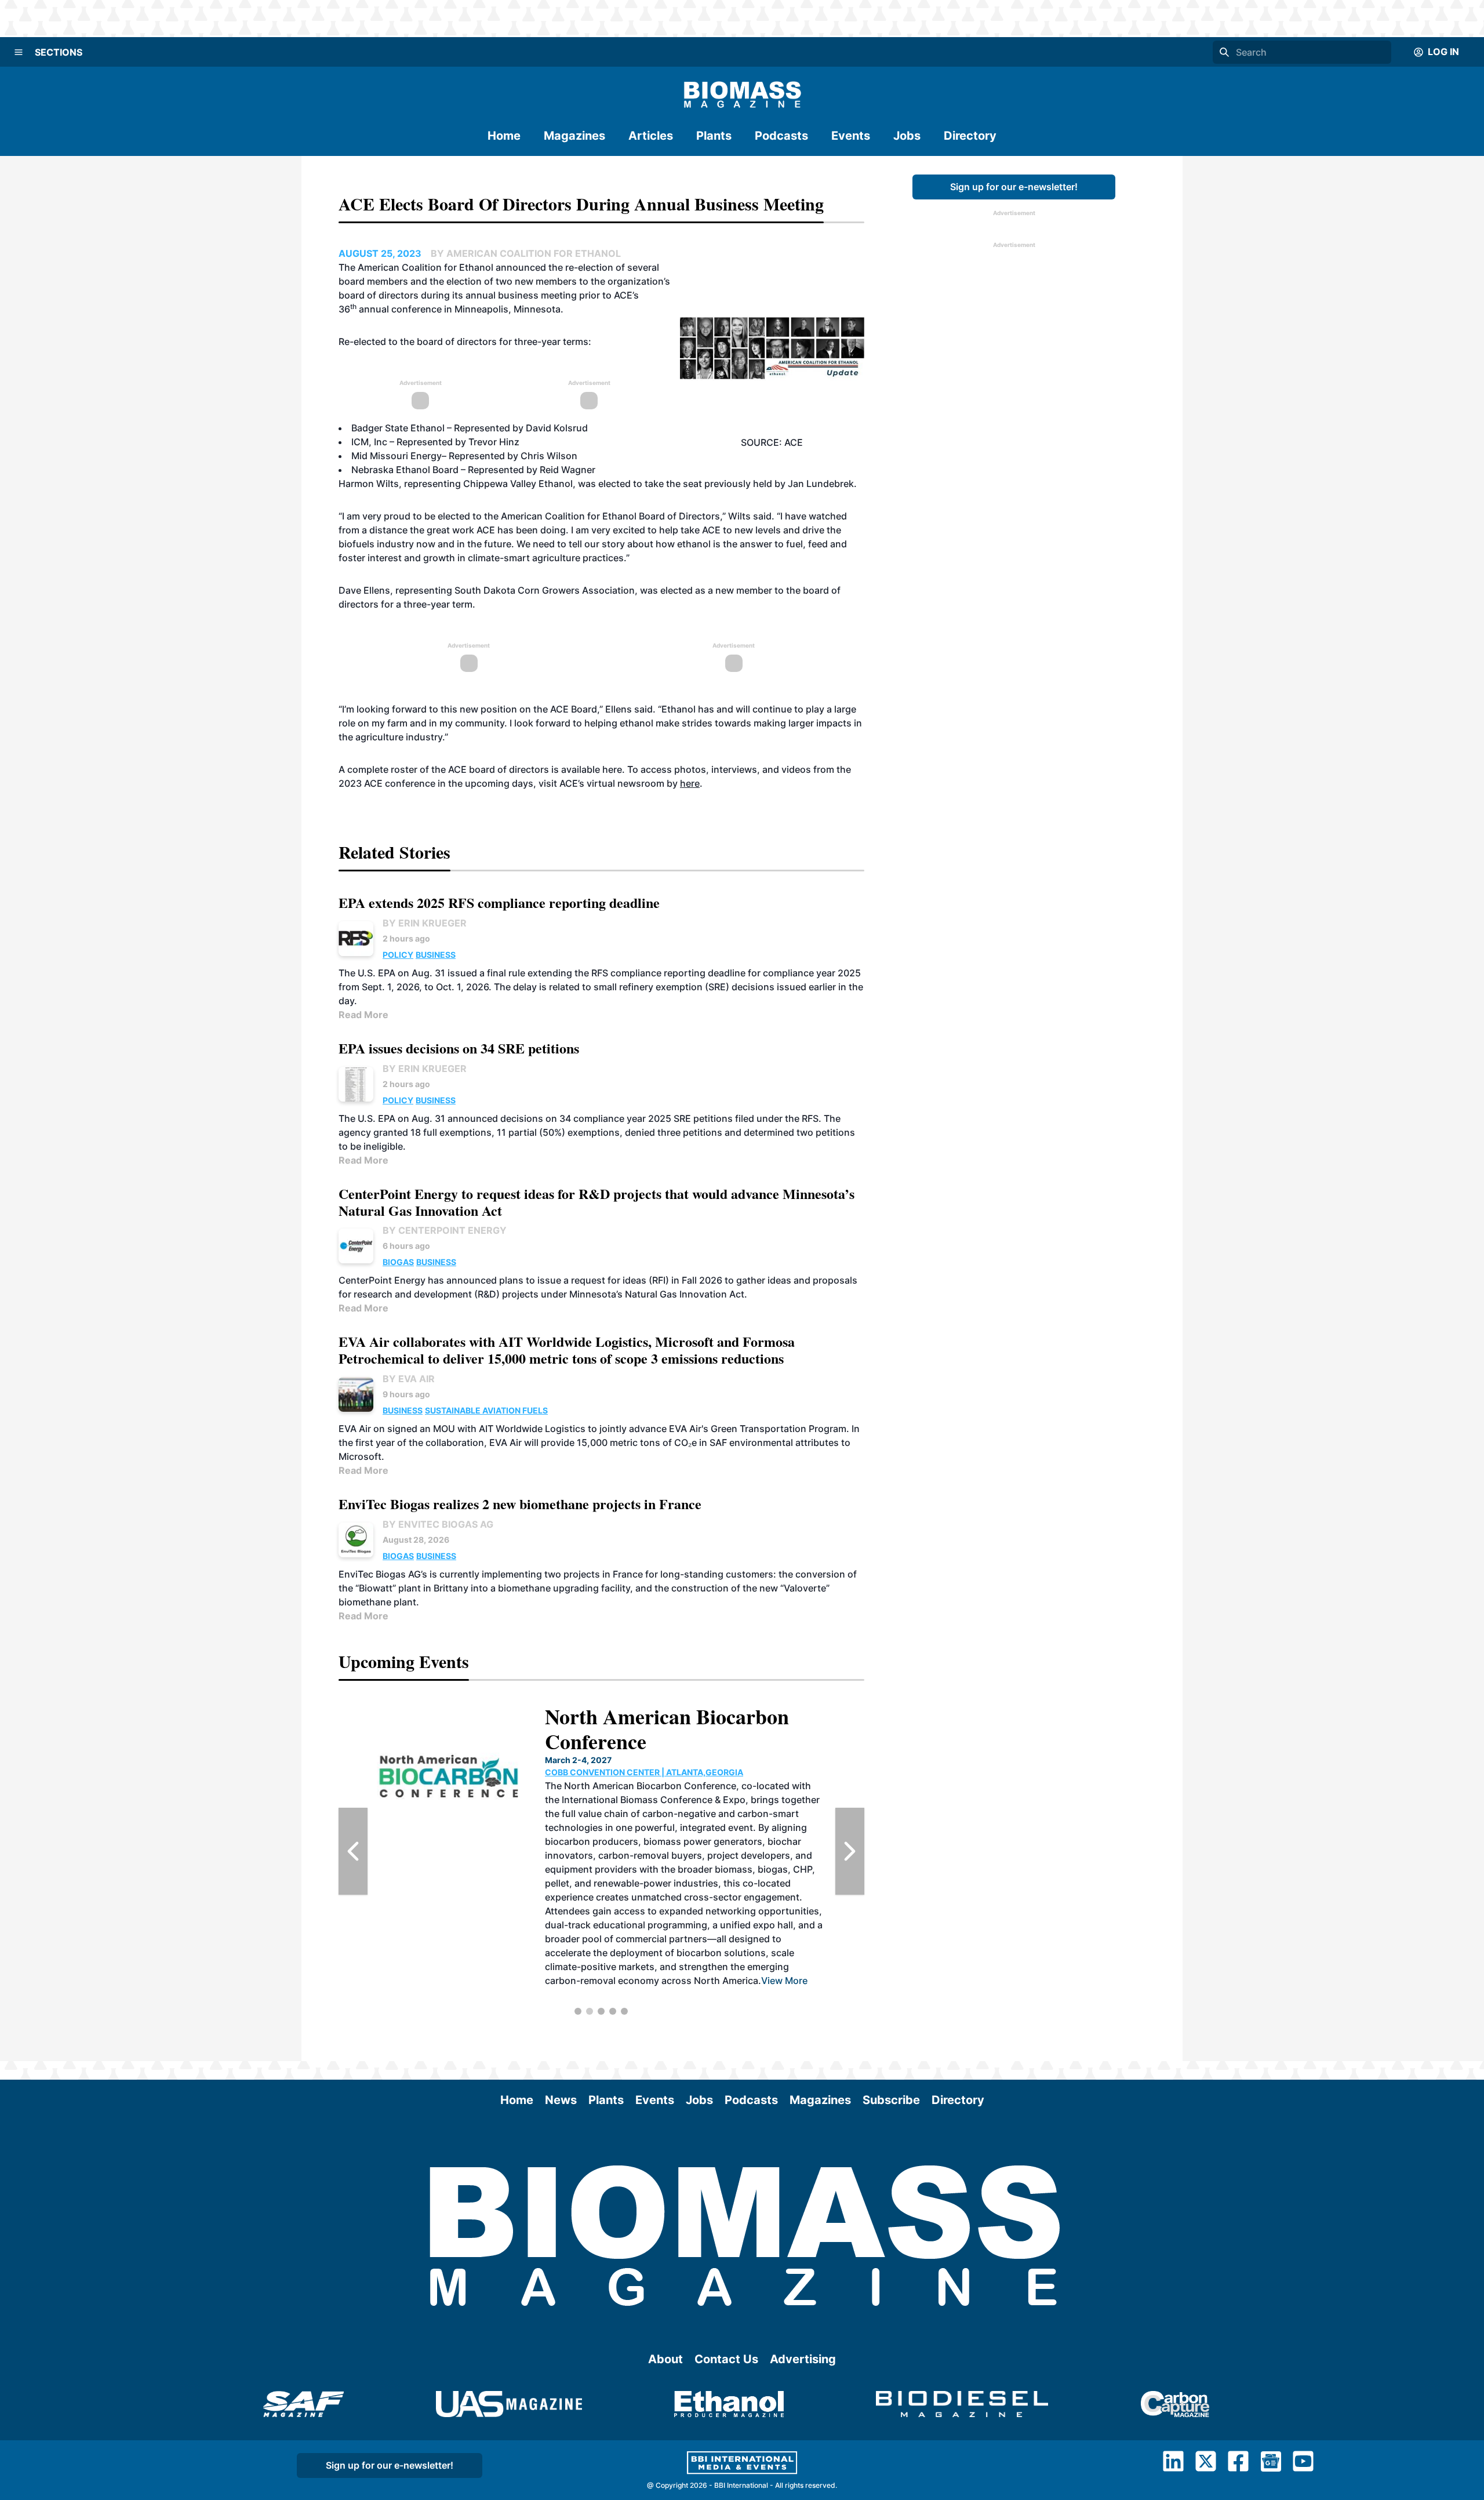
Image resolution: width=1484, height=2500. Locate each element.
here (612, 769)
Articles (651, 136)
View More (688, 1925)
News (561, 2100)
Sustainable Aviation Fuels (486, 1410)
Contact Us (726, 2359)
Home (504, 136)
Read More (363, 1015)
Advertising (803, 2359)
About (665, 2359)
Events (851, 136)
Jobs (907, 136)
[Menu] (19, 52)
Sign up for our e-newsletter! (1014, 187)
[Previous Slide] (353, 1851)
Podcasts (781, 136)
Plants (714, 136)
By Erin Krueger (425, 923)
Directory (970, 136)
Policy (398, 955)
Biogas (398, 1262)
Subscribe (891, 2100)
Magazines (574, 136)
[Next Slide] (850, 1851)
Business (436, 955)
